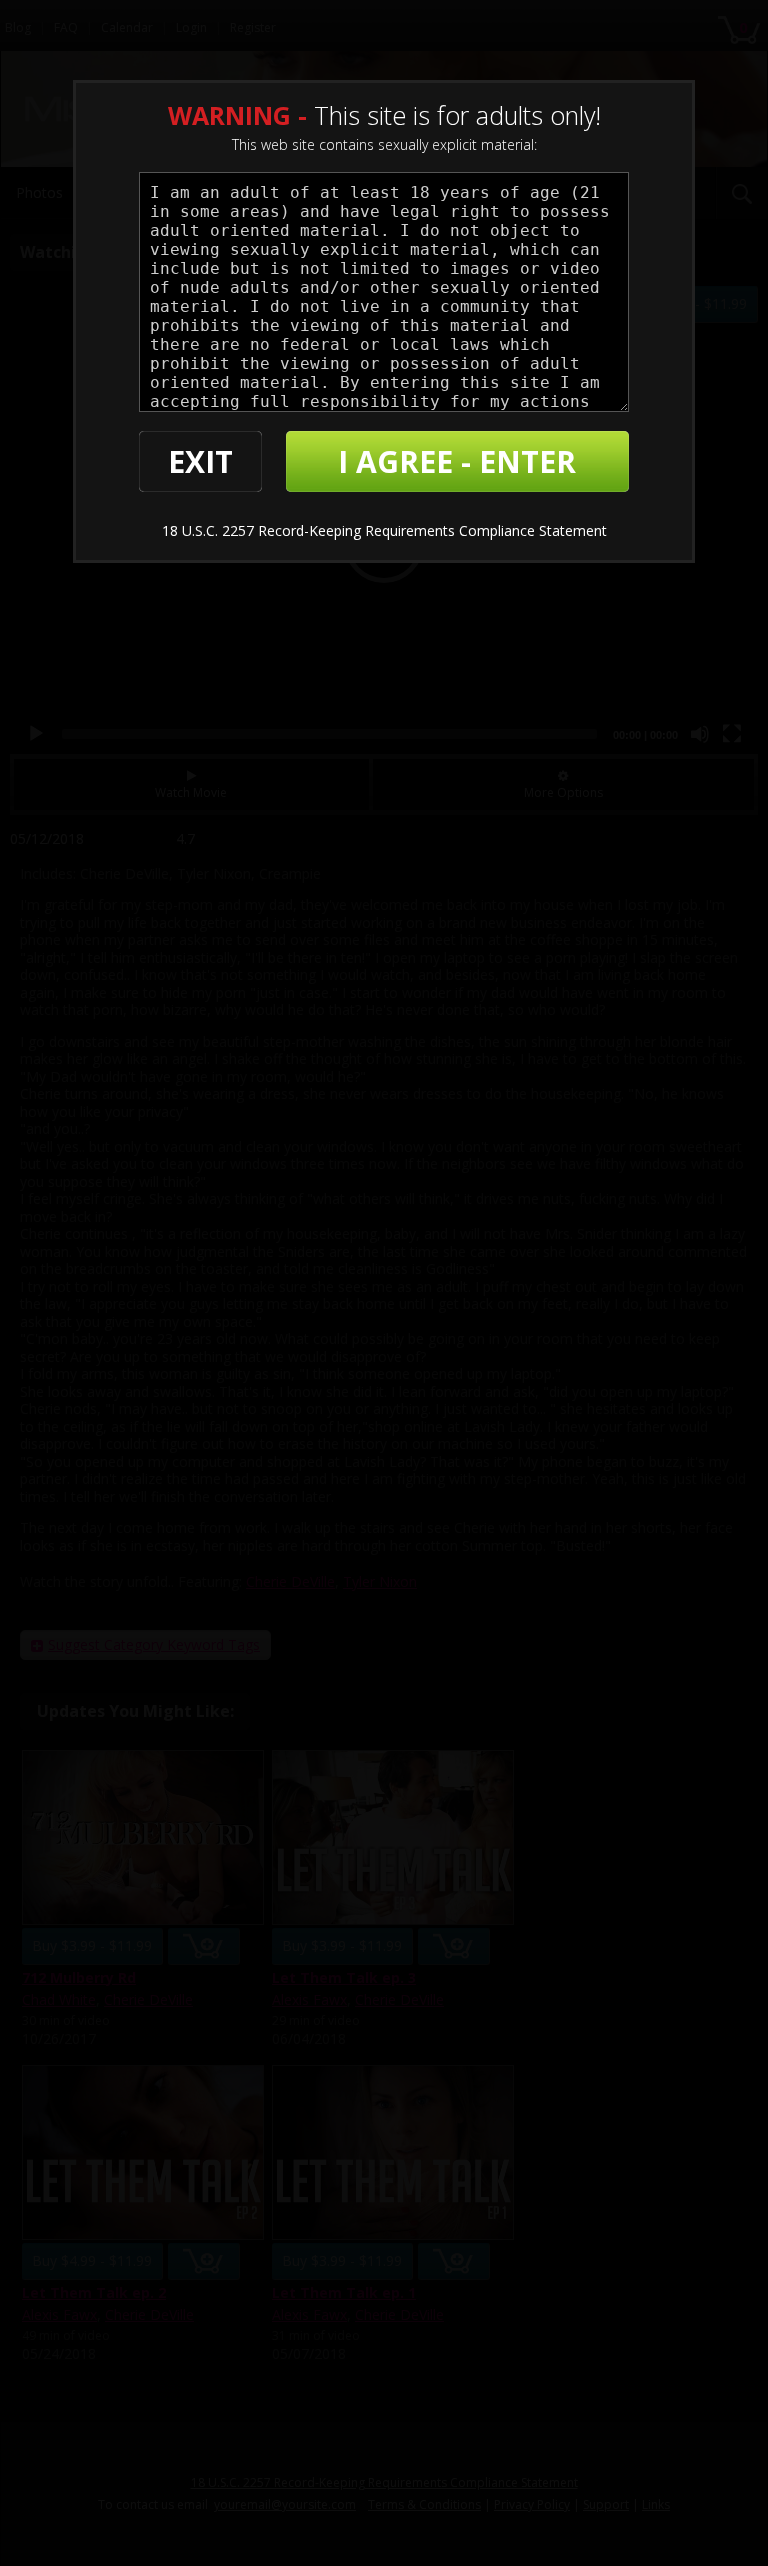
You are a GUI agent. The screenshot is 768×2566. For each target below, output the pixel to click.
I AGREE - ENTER (457, 461)
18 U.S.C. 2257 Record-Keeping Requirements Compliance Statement (384, 530)
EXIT (200, 461)
